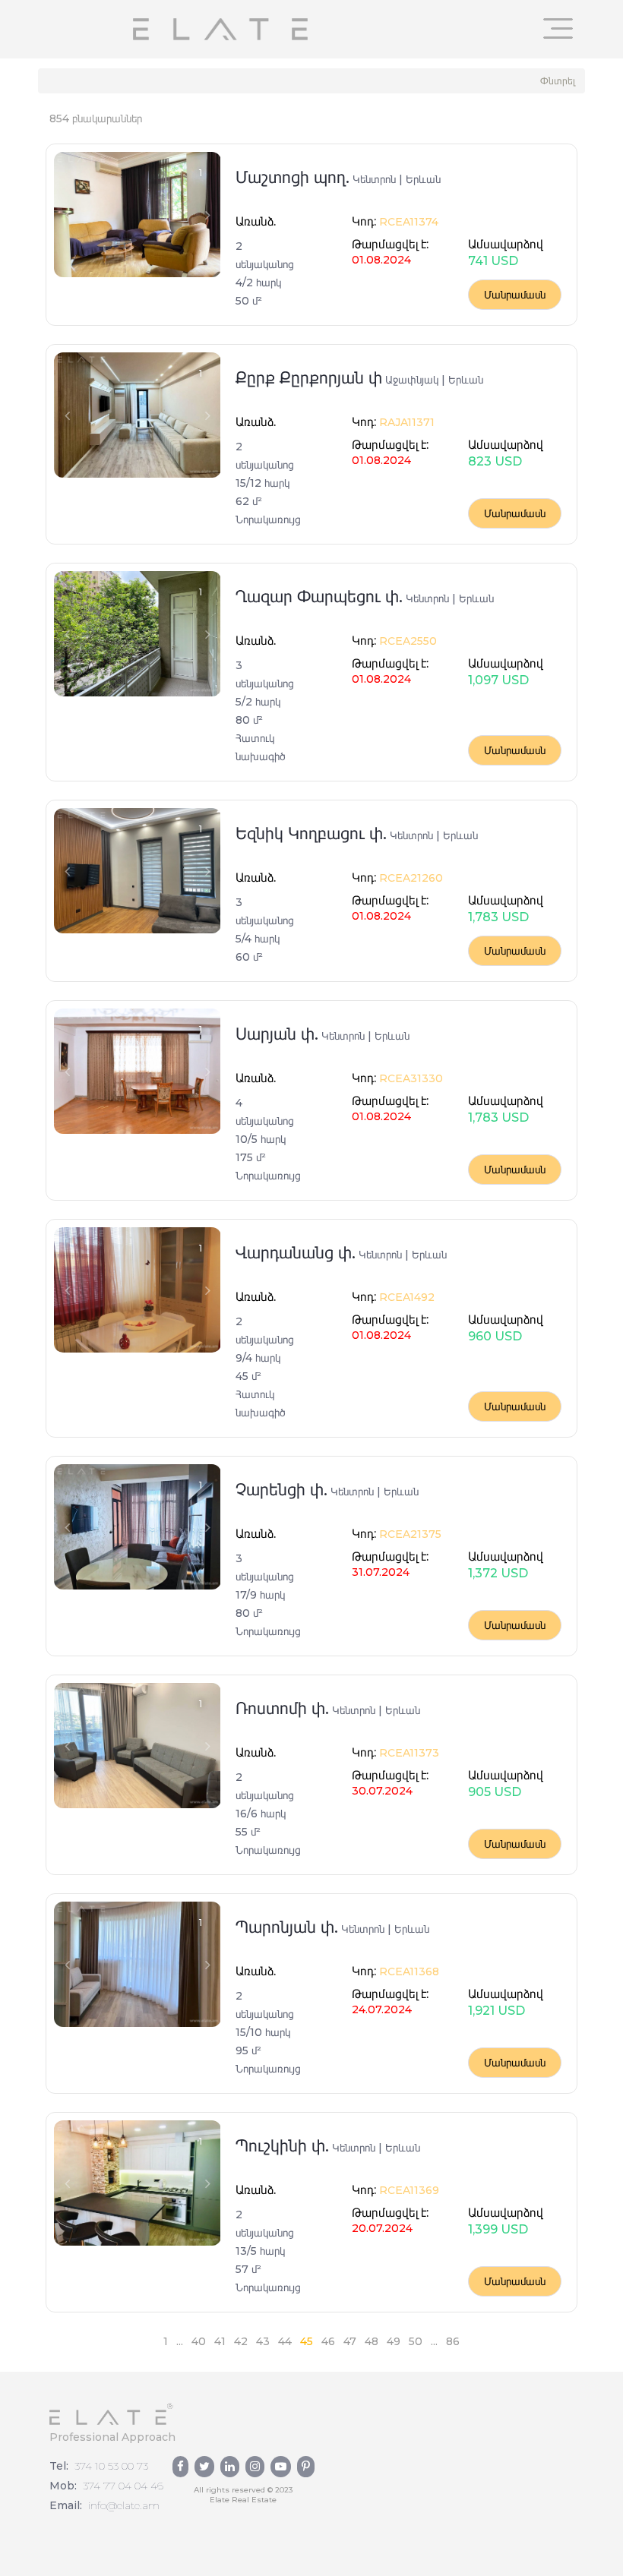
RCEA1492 (405, 1297)
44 (285, 2341)
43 (263, 2341)
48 (372, 2341)
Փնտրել (558, 81)
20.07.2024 (382, 2228)
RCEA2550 (406, 641)
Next (207, 215)
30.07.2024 (382, 1791)
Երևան (423, 179)
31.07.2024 (381, 1572)
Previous (67, 215)
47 (350, 2341)
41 (220, 2341)
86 (453, 2341)
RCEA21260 (410, 878)
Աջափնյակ (412, 380)
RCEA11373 (408, 1753)
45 (307, 2341)
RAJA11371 (405, 422)
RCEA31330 (410, 1078)
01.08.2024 (381, 260)
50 (416, 2341)
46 (328, 2341)
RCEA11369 (408, 2190)
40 (199, 2341)
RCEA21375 (409, 1534)
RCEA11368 (408, 1971)
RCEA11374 (407, 222)
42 (241, 2341)
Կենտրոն (374, 179)
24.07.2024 (382, 2009)
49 (394, 2341)
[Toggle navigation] (558, 28)
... (180, 2341)
